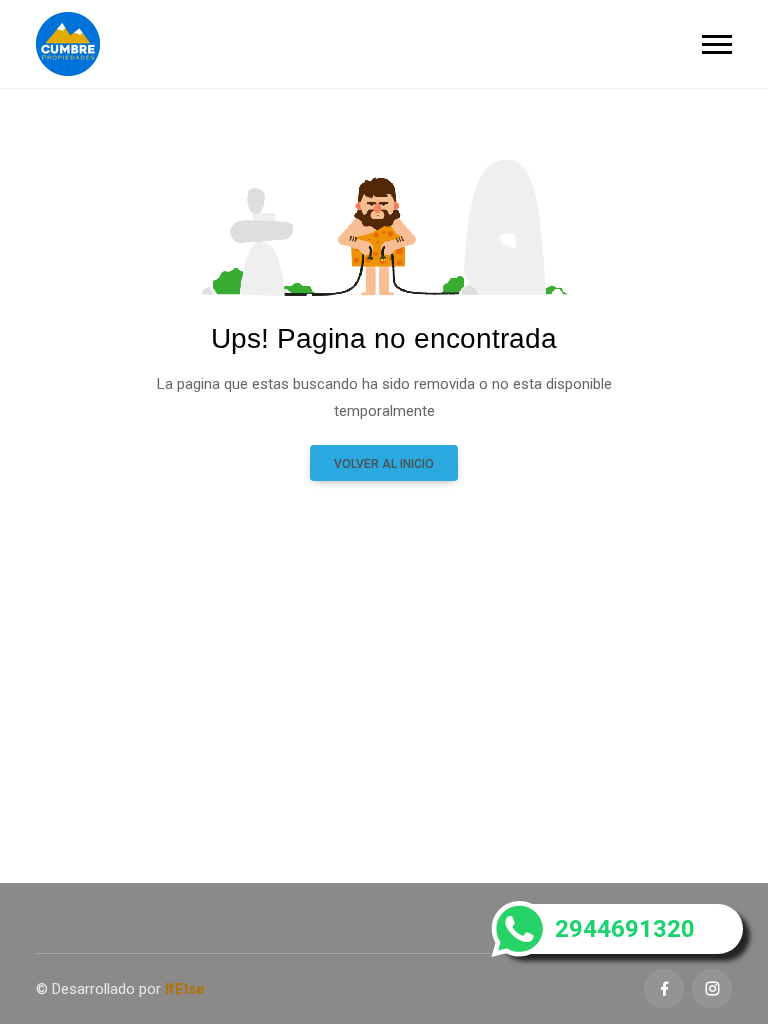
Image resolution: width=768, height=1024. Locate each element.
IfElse (185, 989)
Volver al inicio (384, 464)
